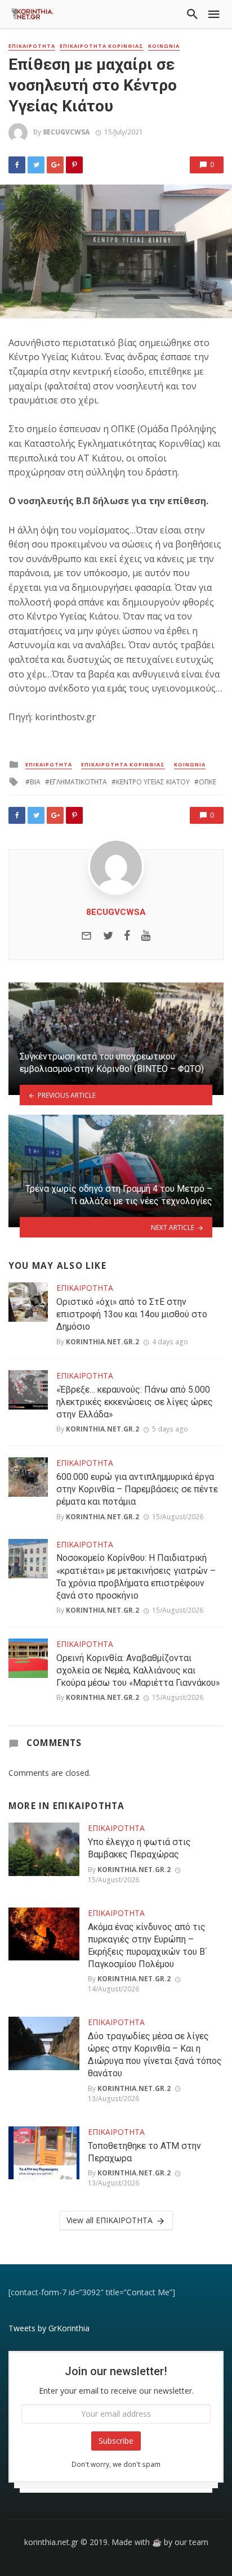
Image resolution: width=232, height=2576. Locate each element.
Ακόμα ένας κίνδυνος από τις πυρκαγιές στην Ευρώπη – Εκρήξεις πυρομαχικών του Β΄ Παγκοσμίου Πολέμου (148, 1946)
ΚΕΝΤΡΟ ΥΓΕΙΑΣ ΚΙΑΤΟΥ (153, 782)
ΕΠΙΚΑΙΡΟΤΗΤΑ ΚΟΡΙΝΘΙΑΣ (102, 46)
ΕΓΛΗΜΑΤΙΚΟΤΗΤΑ (78, 782)
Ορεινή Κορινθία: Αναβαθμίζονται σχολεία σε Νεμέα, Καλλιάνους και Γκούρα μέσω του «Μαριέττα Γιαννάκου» (138, 1670)
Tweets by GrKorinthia (49, 2328)
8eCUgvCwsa (66, 132)
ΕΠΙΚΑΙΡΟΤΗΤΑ (32, 46)
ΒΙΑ (35, 782)
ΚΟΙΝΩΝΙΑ (164, 46)
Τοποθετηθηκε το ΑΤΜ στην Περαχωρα (144, 2152)
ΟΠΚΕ (208, 782)
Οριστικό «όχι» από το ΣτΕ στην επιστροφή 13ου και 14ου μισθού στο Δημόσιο (132, 1314)
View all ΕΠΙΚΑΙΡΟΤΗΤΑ (110, 2220)
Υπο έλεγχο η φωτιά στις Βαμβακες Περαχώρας (139, 1848)
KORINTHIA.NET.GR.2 (102, 1342)
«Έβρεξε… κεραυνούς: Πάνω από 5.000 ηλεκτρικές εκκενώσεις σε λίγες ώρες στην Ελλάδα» (135, 1402)
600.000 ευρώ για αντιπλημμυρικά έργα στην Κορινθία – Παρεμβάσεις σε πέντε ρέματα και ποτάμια (137, 1489)
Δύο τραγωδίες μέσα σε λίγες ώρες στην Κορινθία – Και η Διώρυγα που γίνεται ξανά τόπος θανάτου (155, 2055)
